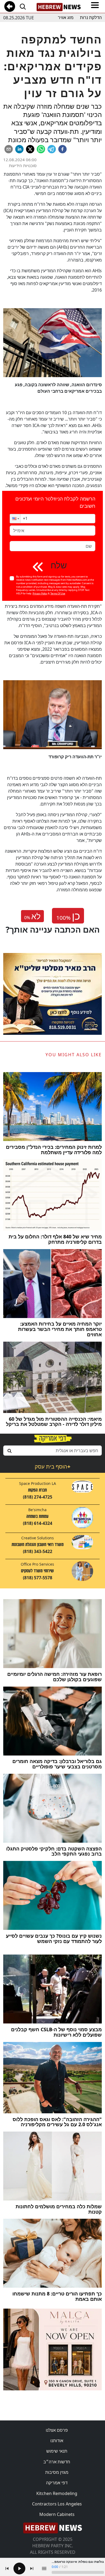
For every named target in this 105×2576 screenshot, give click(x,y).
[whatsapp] (41, 149)
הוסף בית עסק (52, 1467)
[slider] (78, 2572)
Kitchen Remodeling (57, 2493)
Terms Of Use (58, 593)
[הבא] (32, 2568)
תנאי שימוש (57, 2451)
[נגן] (19, 2568)
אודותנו (57, 2441)
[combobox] (52, 1451)
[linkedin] (19, 149)
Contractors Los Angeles (57, 2504)
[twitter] (30, 149)
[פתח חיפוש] (23, 6)
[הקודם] (7, 2568)
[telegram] (52, 149)
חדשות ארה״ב (57, 2462)
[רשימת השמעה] (44, 2568)
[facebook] (62, 149)
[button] (15, 519)
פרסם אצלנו (57, 2430)
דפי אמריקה (57, 2483)
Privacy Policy (40, 593)
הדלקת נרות (91, 18)
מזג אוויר (66, 18)
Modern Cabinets (57, 2514)
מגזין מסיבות (57, 2472)
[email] (9, 149)
